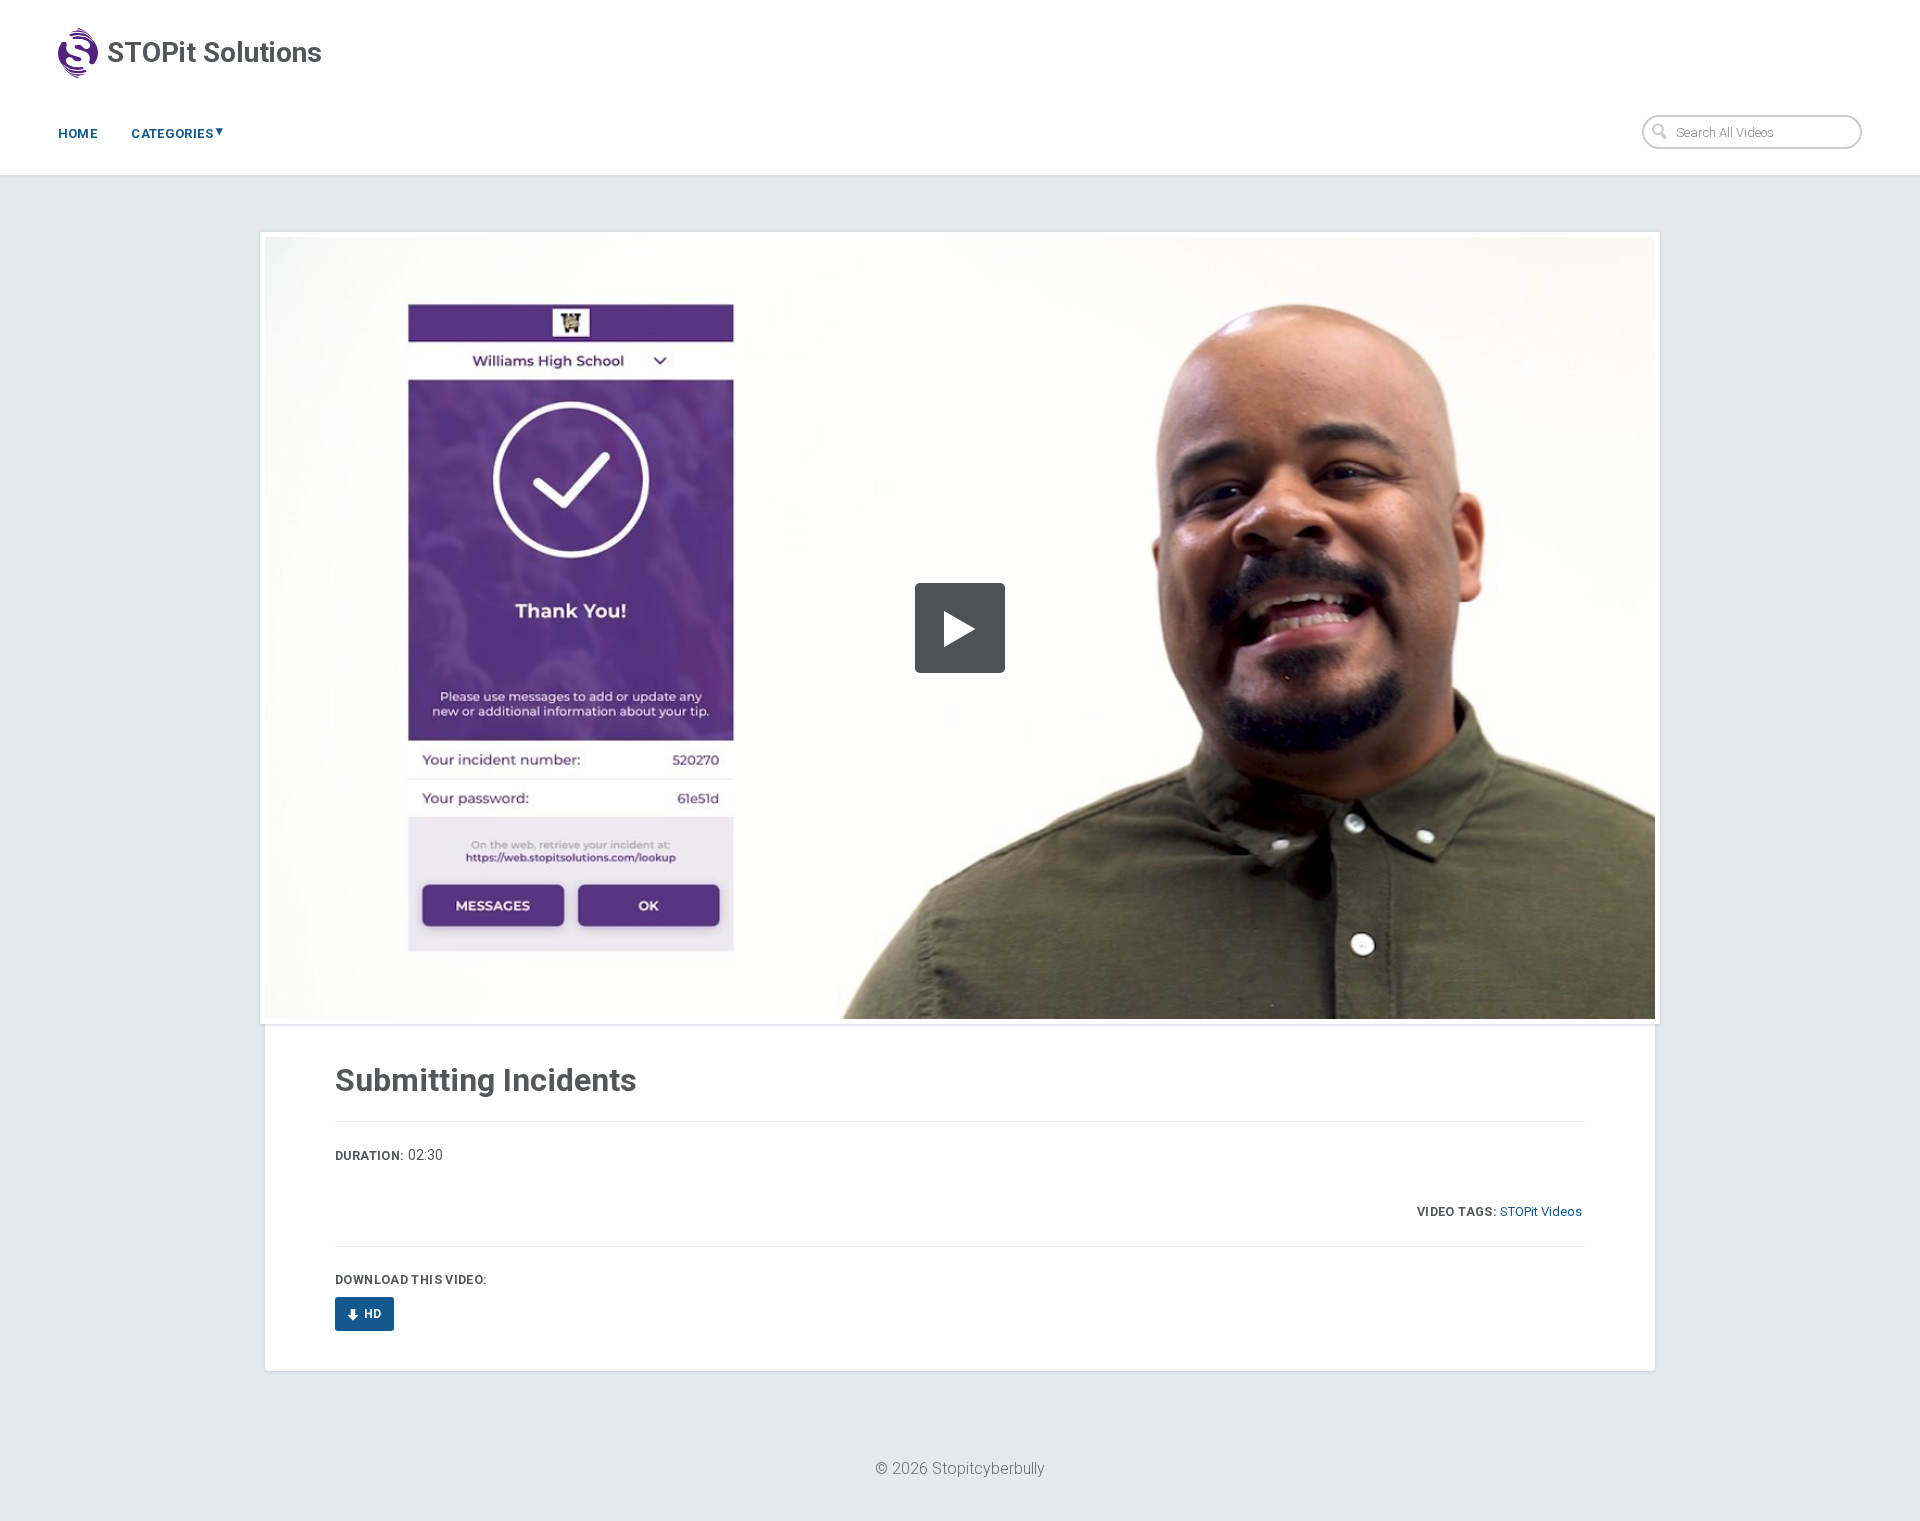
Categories (177, 132)
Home (78, 133)
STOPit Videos (1541, 1211)
